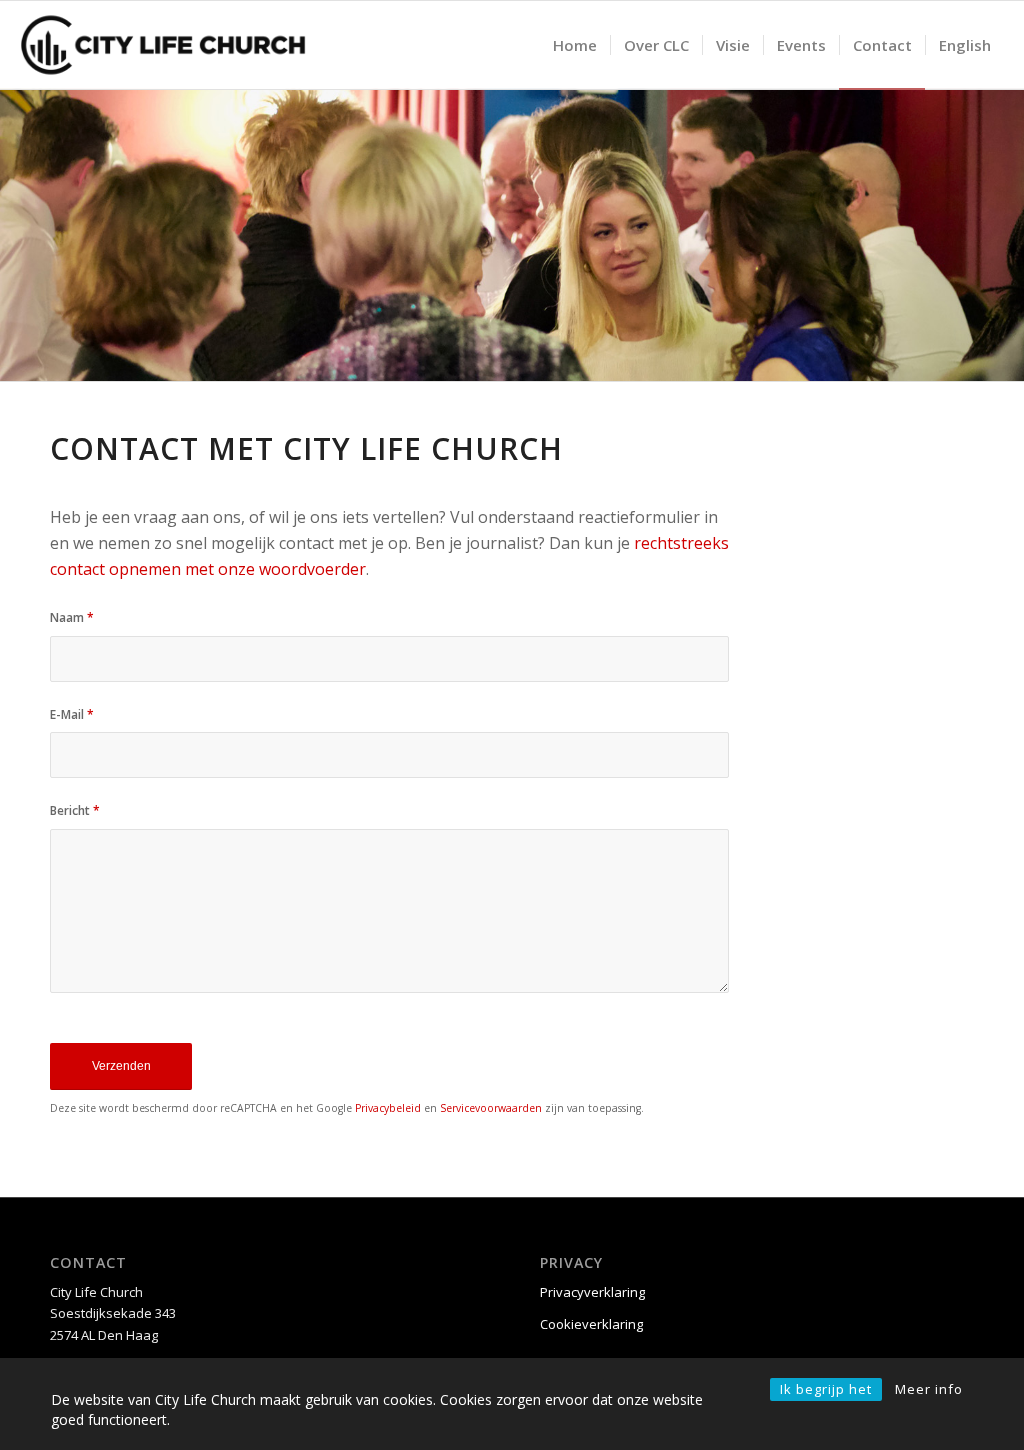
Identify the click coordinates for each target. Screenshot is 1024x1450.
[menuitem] (575, 45)
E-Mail (72, 714)
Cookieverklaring (591, 1324)
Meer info (929, 1389)
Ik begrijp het (826, 1389)
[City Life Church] (163, 45)
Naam (72, 617)
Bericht (75, 810)
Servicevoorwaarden (491, 1108)
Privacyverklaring (592, 1292)
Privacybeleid (388, 1108)
